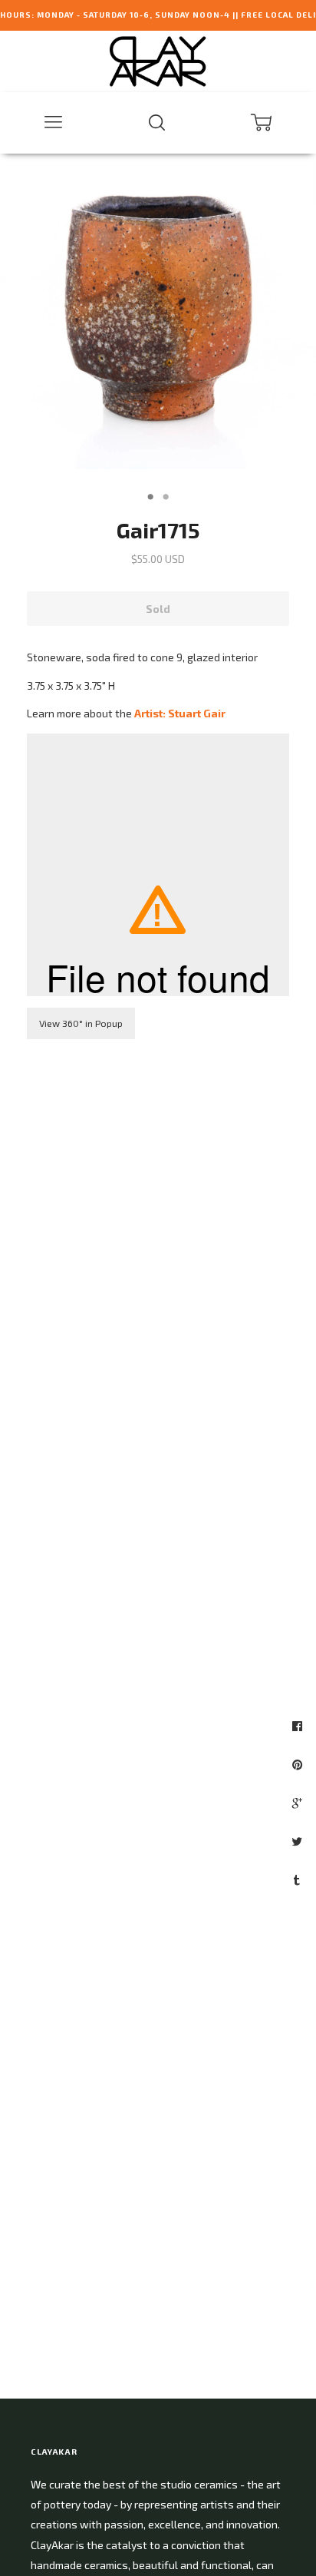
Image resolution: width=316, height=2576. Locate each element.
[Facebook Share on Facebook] (299, 1726)
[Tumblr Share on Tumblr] (299, 1879)
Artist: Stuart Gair (180, 713)
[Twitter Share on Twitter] (299, 1841)
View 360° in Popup (81, 1023)
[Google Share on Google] (299, 1803)
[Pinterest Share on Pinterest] (299, 1764)
